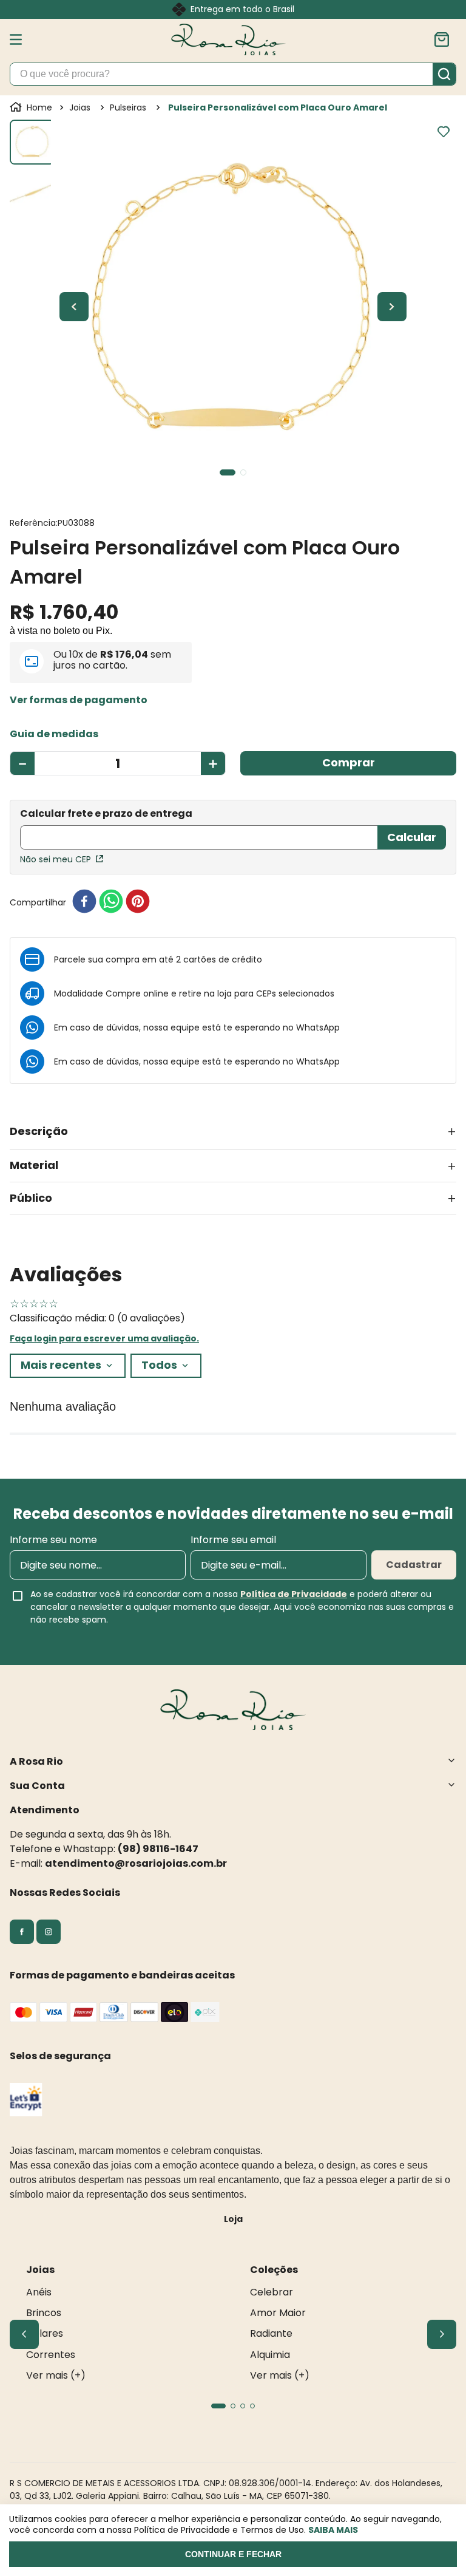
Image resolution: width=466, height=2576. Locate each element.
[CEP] (199, 830)
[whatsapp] (111, 902)
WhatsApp (318, 1027)
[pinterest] (138, 902)
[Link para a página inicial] (32, 107)
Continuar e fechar (233, 2554)
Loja (233, 2219)
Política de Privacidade (294, 1594)
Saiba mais (333, 2530)
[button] (79, 700)
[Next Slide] (442, 2334)
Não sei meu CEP (56, 859)
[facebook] (84, 902)
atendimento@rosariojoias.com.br (136, 1863)
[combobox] (233, 74)
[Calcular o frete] (412, 837)
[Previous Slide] (24, 2334)
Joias (80, 107)
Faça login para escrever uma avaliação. (104, 1338)
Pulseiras (128, 107)
